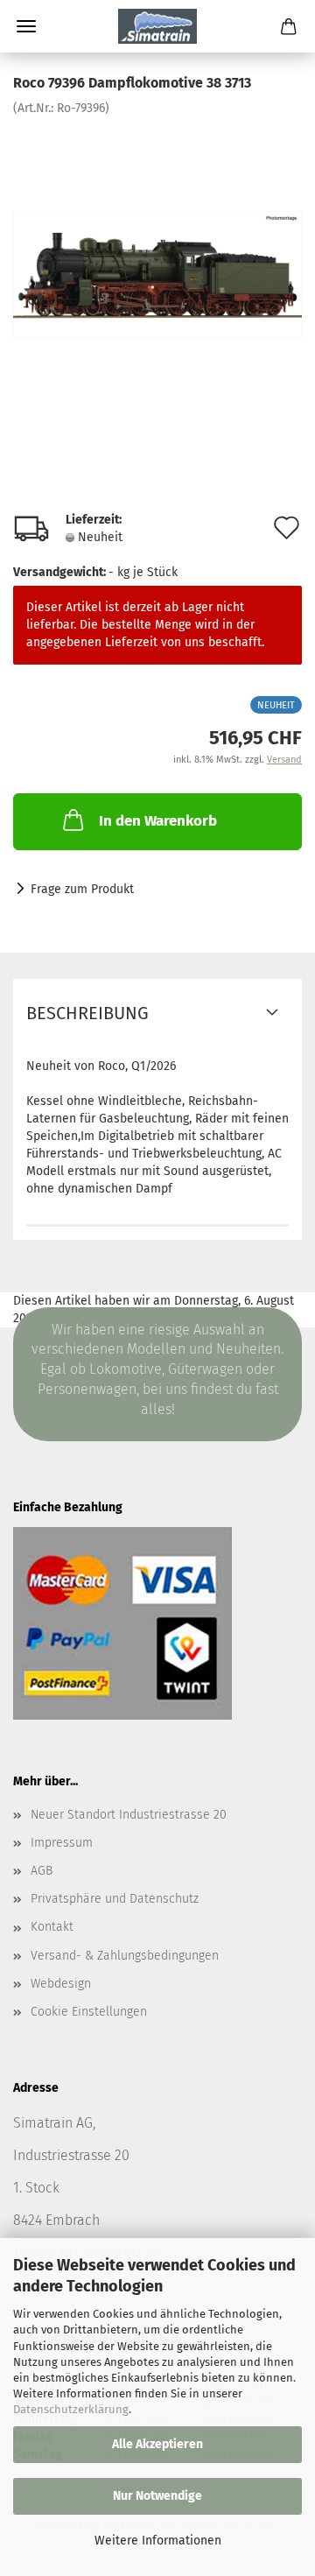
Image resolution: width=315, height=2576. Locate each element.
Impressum (62, 1843)
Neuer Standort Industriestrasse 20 (129, 1815)
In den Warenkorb (158, 821)
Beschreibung (87, 1013)
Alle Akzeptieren (157, 2444)
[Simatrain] (157, 26)
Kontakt (52, 1927)
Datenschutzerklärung (71, 2409)
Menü (26, 26)
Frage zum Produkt (82, 889)
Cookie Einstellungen (89, 2012)
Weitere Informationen (158, 2541)
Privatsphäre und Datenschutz (115, 1899)
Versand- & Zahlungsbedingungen (125, 1956)
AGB (42, 1871)
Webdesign (61, 1984)
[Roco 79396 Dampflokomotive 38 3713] (157, 248)
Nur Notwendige (157, 2496)
